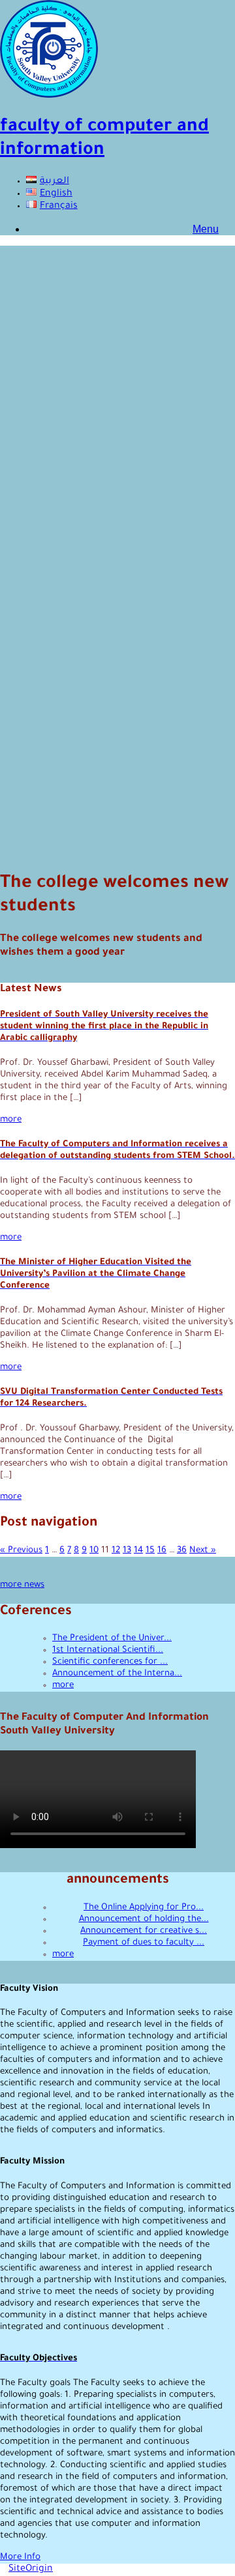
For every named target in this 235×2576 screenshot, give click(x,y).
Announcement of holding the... (144, 1919)
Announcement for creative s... (144, 1931)
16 (162, 1551)
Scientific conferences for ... (110, 1662)
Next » (203, 1551)
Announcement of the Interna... (117, 1674)
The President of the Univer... (112, 1639)
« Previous (21, 1551)
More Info (20, 2557)
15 (150, 1551)
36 (182, 1551)
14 (138, 1551)
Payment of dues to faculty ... (144, 1943)
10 (94, 1551)
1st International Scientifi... (108, 1650)
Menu (206, 229)
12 (116, 1551)
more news (22, 1585)
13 (127, 1551)
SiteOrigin (31, 2569)
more (11, 1120)
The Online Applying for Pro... (144, 1908)
